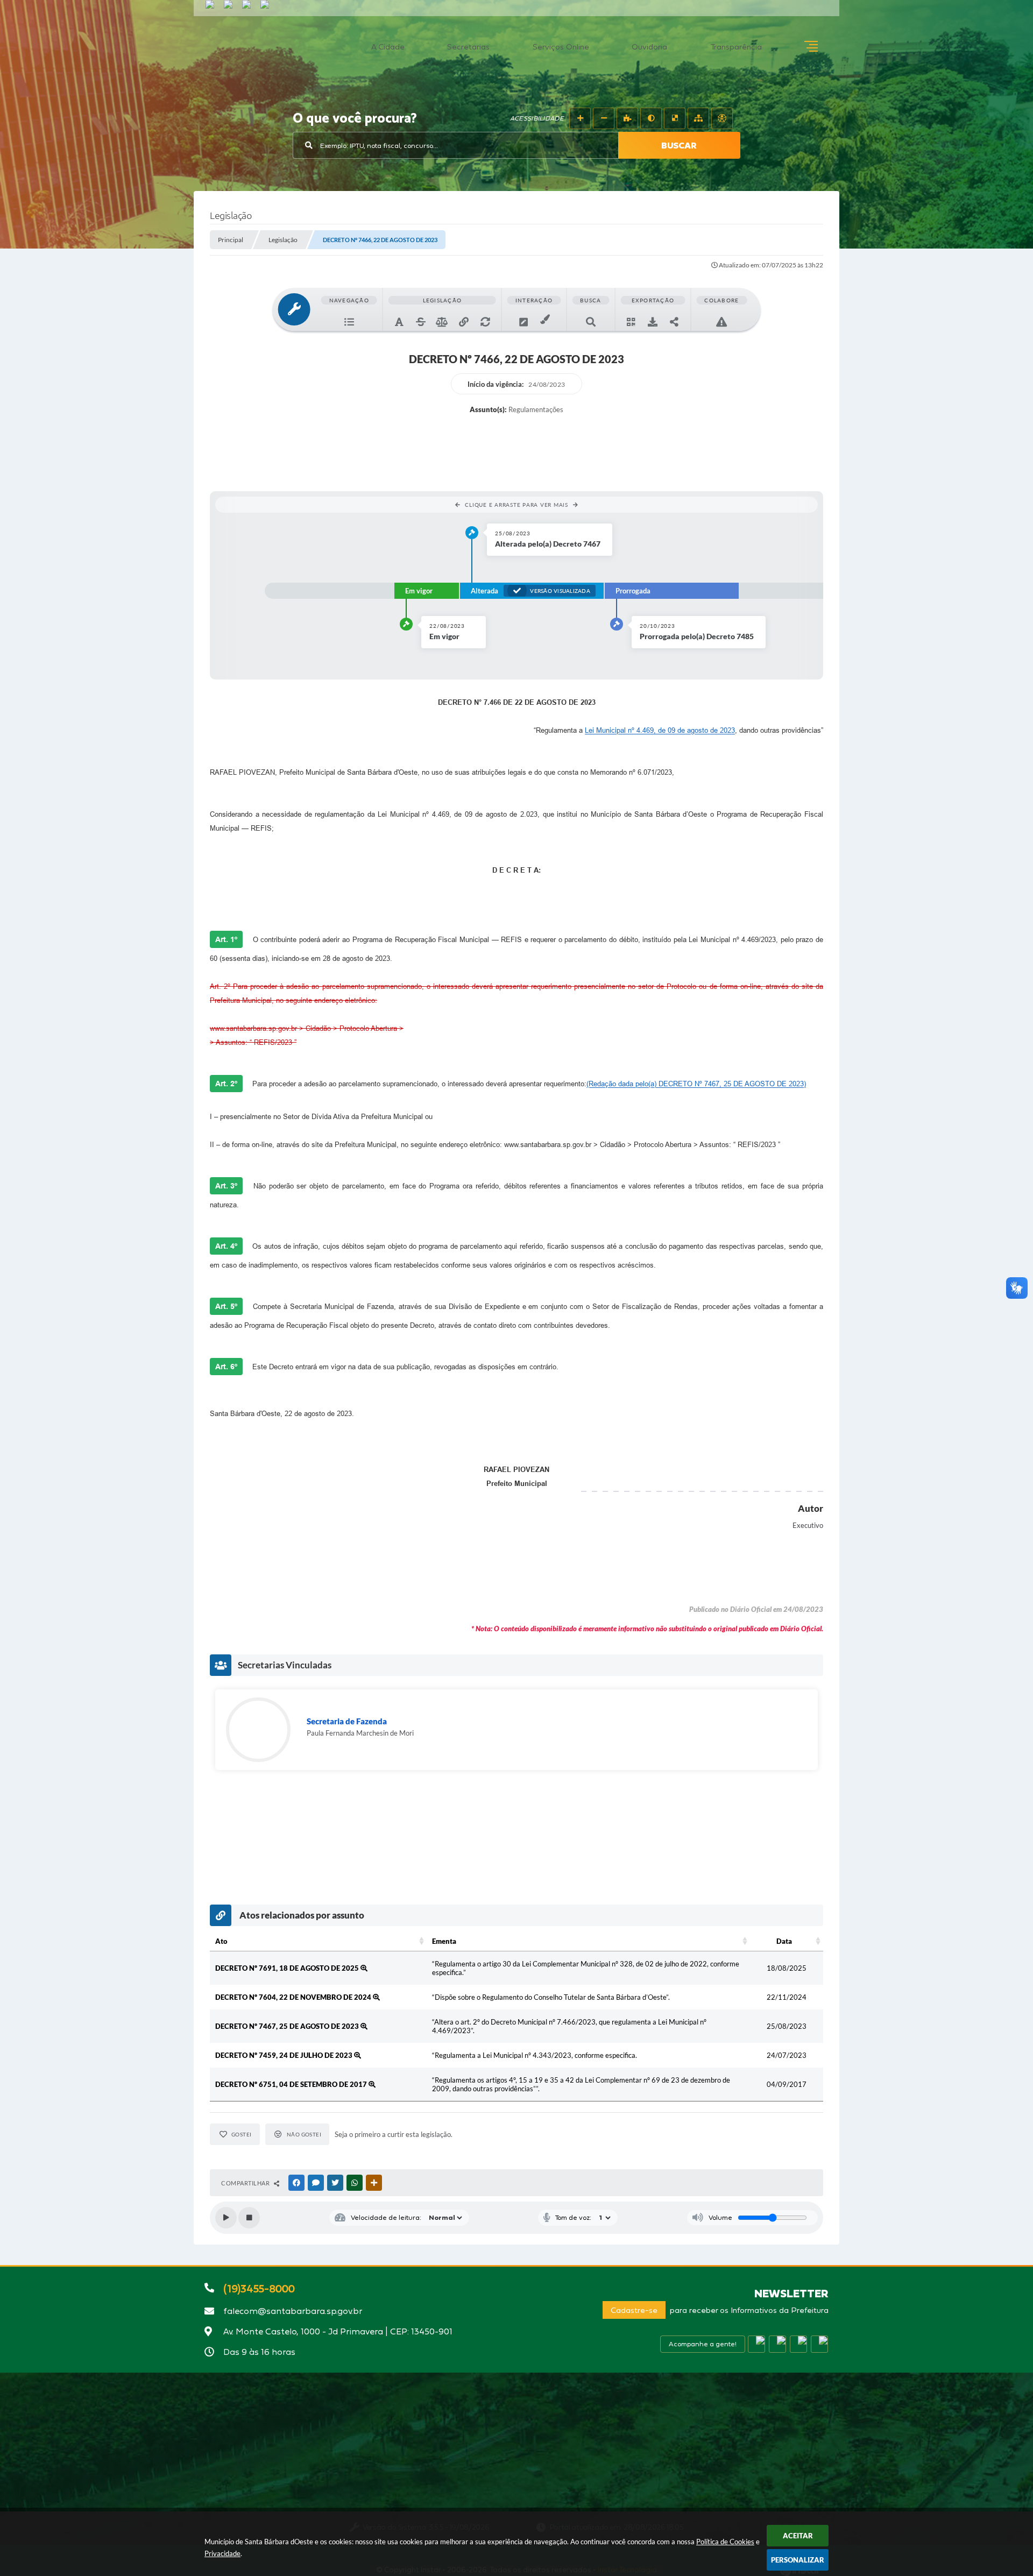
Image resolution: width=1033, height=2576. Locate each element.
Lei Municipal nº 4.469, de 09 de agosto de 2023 (660, 730)
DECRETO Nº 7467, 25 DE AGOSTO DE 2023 (288, 2026)
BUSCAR (679, 145)
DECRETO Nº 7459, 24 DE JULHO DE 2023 (285, 2055)
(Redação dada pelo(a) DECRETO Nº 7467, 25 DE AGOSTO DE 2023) (696, 1084)
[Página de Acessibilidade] (722, 118)
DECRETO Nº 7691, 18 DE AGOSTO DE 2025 (288, 1968)
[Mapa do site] (698, 118)
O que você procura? (355, 119)
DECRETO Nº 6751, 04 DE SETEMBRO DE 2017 (292, 2084)
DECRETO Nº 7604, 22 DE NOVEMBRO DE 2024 (294, 1997)
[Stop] (249, 2218)
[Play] (226, 2218)
